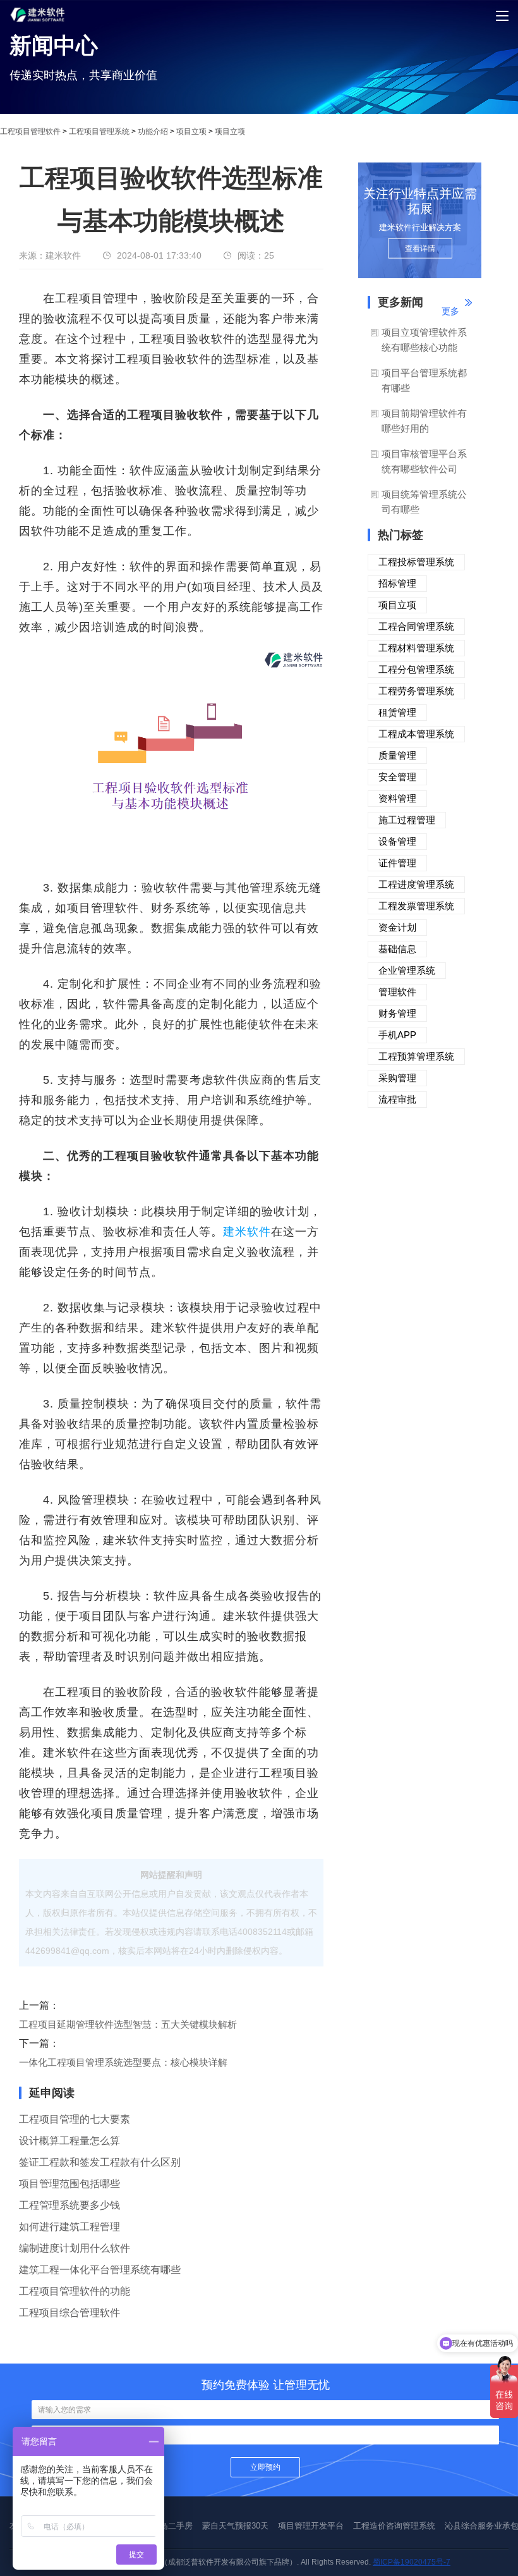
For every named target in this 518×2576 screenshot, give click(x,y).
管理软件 (397, 992)
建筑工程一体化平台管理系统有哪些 (100, 2270)
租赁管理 (397, 712)
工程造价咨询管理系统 (394, 2526)
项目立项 (191, 132)
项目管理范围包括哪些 (69, 2184)
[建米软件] (38, 32)
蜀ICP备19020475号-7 (412, 2562)
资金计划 (397, 927)
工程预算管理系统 (416, 1056)
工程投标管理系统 (416, 562)
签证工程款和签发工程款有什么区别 (100, 2162)
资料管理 (397, 798)
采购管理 (397, 1078)
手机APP (397, 1035)
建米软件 (247, 1232)
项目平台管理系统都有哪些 (424, 380)
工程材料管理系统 (416, 648)
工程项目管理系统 (99, 132)
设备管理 (397, 841)
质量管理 (397, 755)
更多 (450, 311)
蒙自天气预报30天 (235, 2526)
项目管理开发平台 (311, 2526)
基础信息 (397, 949)
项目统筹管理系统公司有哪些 (424, 502)
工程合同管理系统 (416, 626)
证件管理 (397, 863)
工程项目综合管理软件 (69, 2313)
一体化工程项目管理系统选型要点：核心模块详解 (123, 2062)
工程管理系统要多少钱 (69, 2205)
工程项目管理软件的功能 (75, 2291)
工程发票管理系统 (416, 906)
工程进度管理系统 (416, 884)
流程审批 (397, 1099)
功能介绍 (153, 132)
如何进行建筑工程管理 (69, 2227)
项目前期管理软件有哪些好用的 (424, 421)
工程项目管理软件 (30, 132)
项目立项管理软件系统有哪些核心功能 (424, 340)
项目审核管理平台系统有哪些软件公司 (424, 461)
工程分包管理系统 (416, 669)
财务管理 (397, 1013)
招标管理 (397, 583)
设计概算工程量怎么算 (69, 2141)
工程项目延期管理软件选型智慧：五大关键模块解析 (128, 2024)
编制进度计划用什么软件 (75, 2248)
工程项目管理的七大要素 (75, 2119)
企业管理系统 (407, 970)
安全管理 (397, 777)
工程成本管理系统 (416, 734)
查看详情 (420, 248)
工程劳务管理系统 (416, 691)
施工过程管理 (407, 820)
